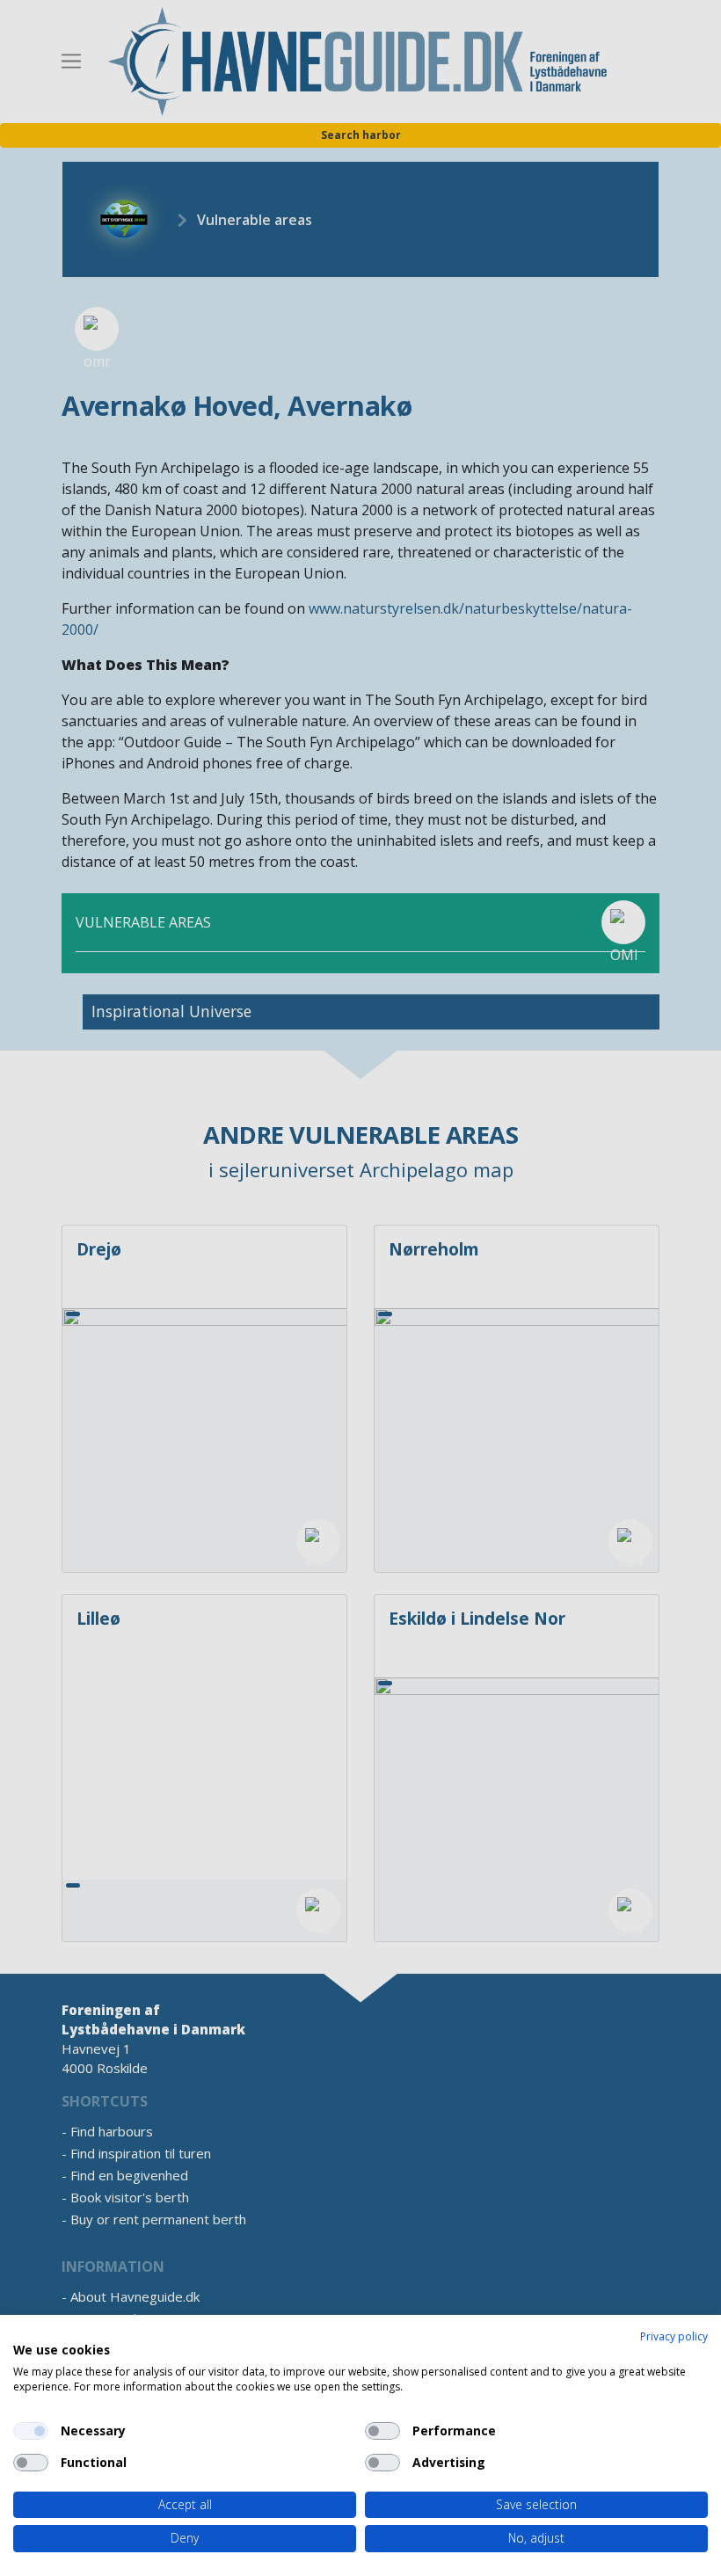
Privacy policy (674, 2336)
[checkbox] (31, 2431)
